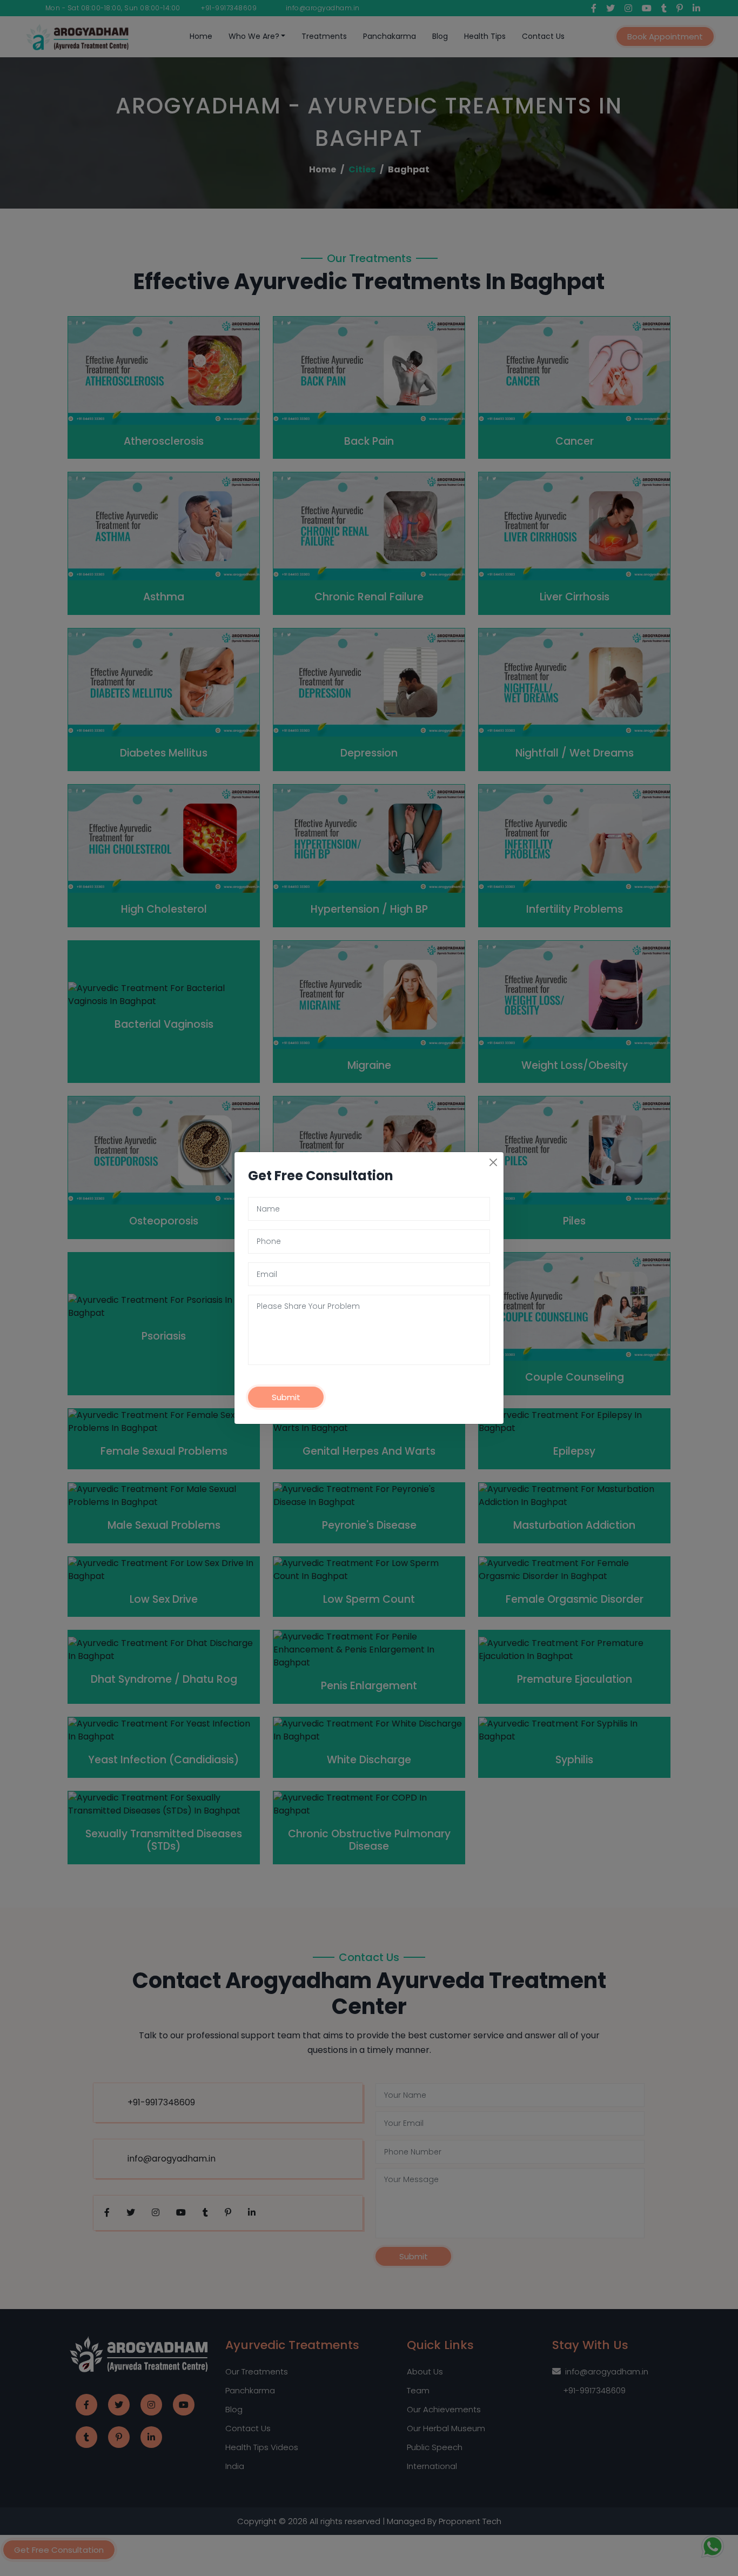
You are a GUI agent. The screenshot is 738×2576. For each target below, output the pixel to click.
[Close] (493, 1162)
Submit (286, 1397)
